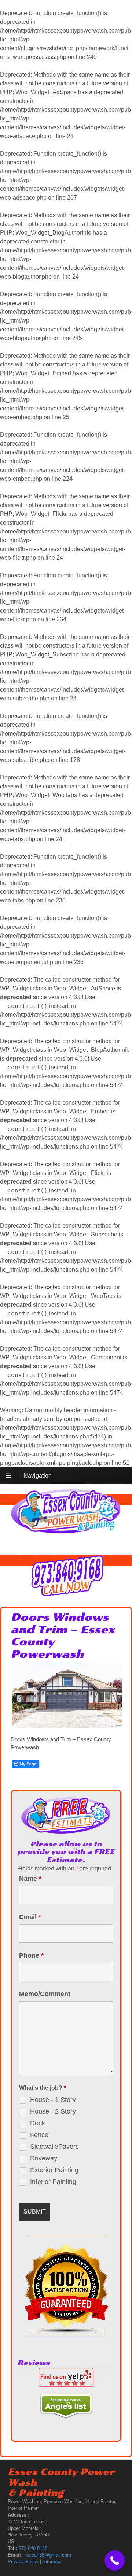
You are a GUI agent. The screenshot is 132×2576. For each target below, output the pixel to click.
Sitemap (51, 2562)
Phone (31, 1955)
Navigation (38, 1476)
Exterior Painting (54, 2170)
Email (30, 1917)
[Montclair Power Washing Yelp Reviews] (66, 2383)
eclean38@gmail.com (48, 2555)
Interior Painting (53, 2182)
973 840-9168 (33, 2548)
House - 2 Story (53, 2111)
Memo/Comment (45, 1994)
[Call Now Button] (115, 2560)
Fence (39, 2135)
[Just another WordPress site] (66, 1531)
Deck (38, 2123)
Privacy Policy (23, 2562)
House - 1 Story (53, 2100)
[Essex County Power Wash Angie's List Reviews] (66, 2414)
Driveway (44, 2158)
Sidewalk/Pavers (54, 2147)
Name (30, 1879)
